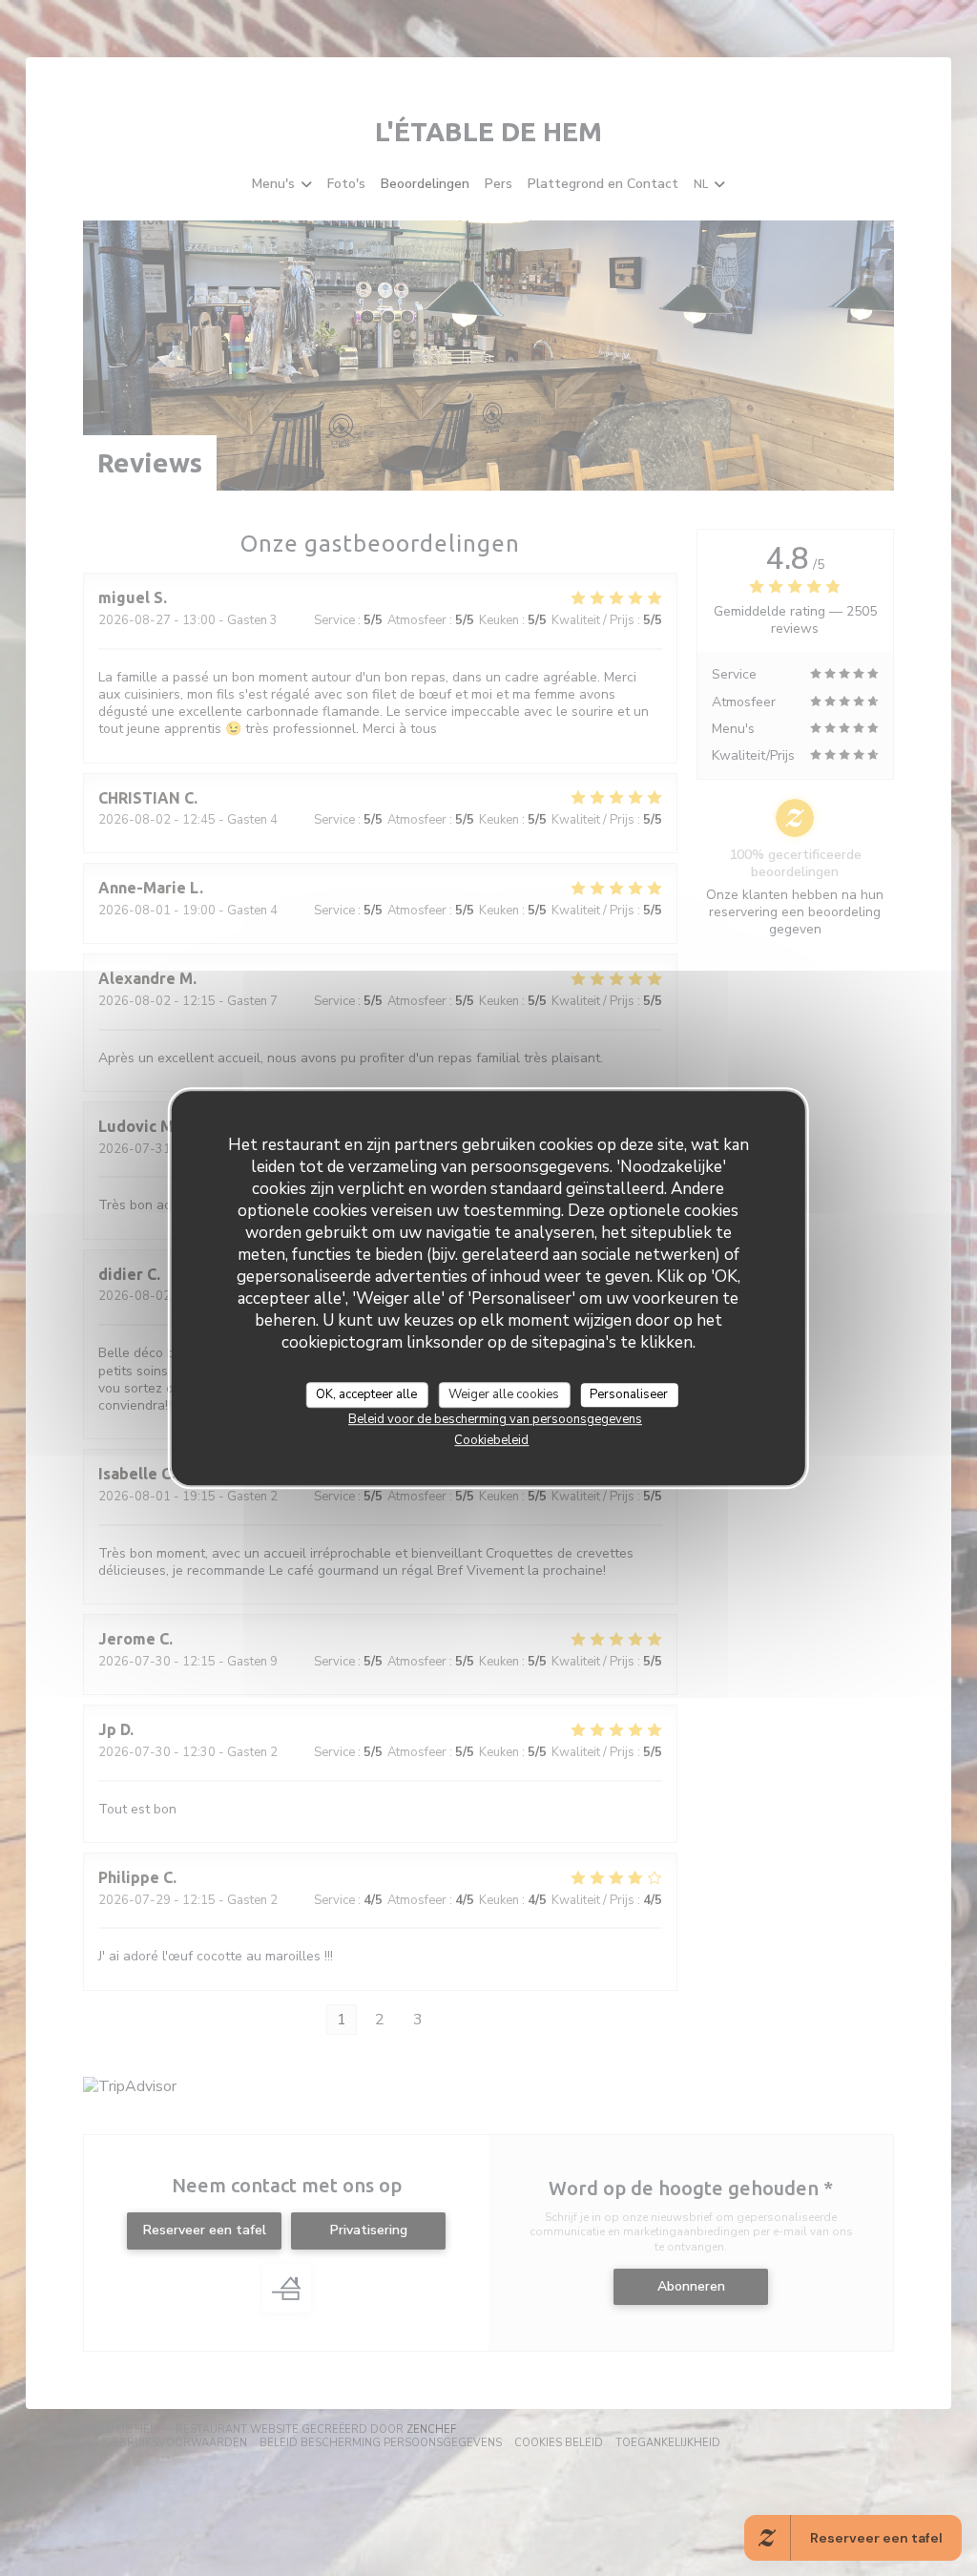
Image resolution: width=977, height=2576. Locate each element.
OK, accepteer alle (366, 1394)
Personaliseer (629, 1394)
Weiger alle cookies (504, 1394)
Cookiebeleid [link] (491, 1440)
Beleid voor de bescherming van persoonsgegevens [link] (495, 1419)
